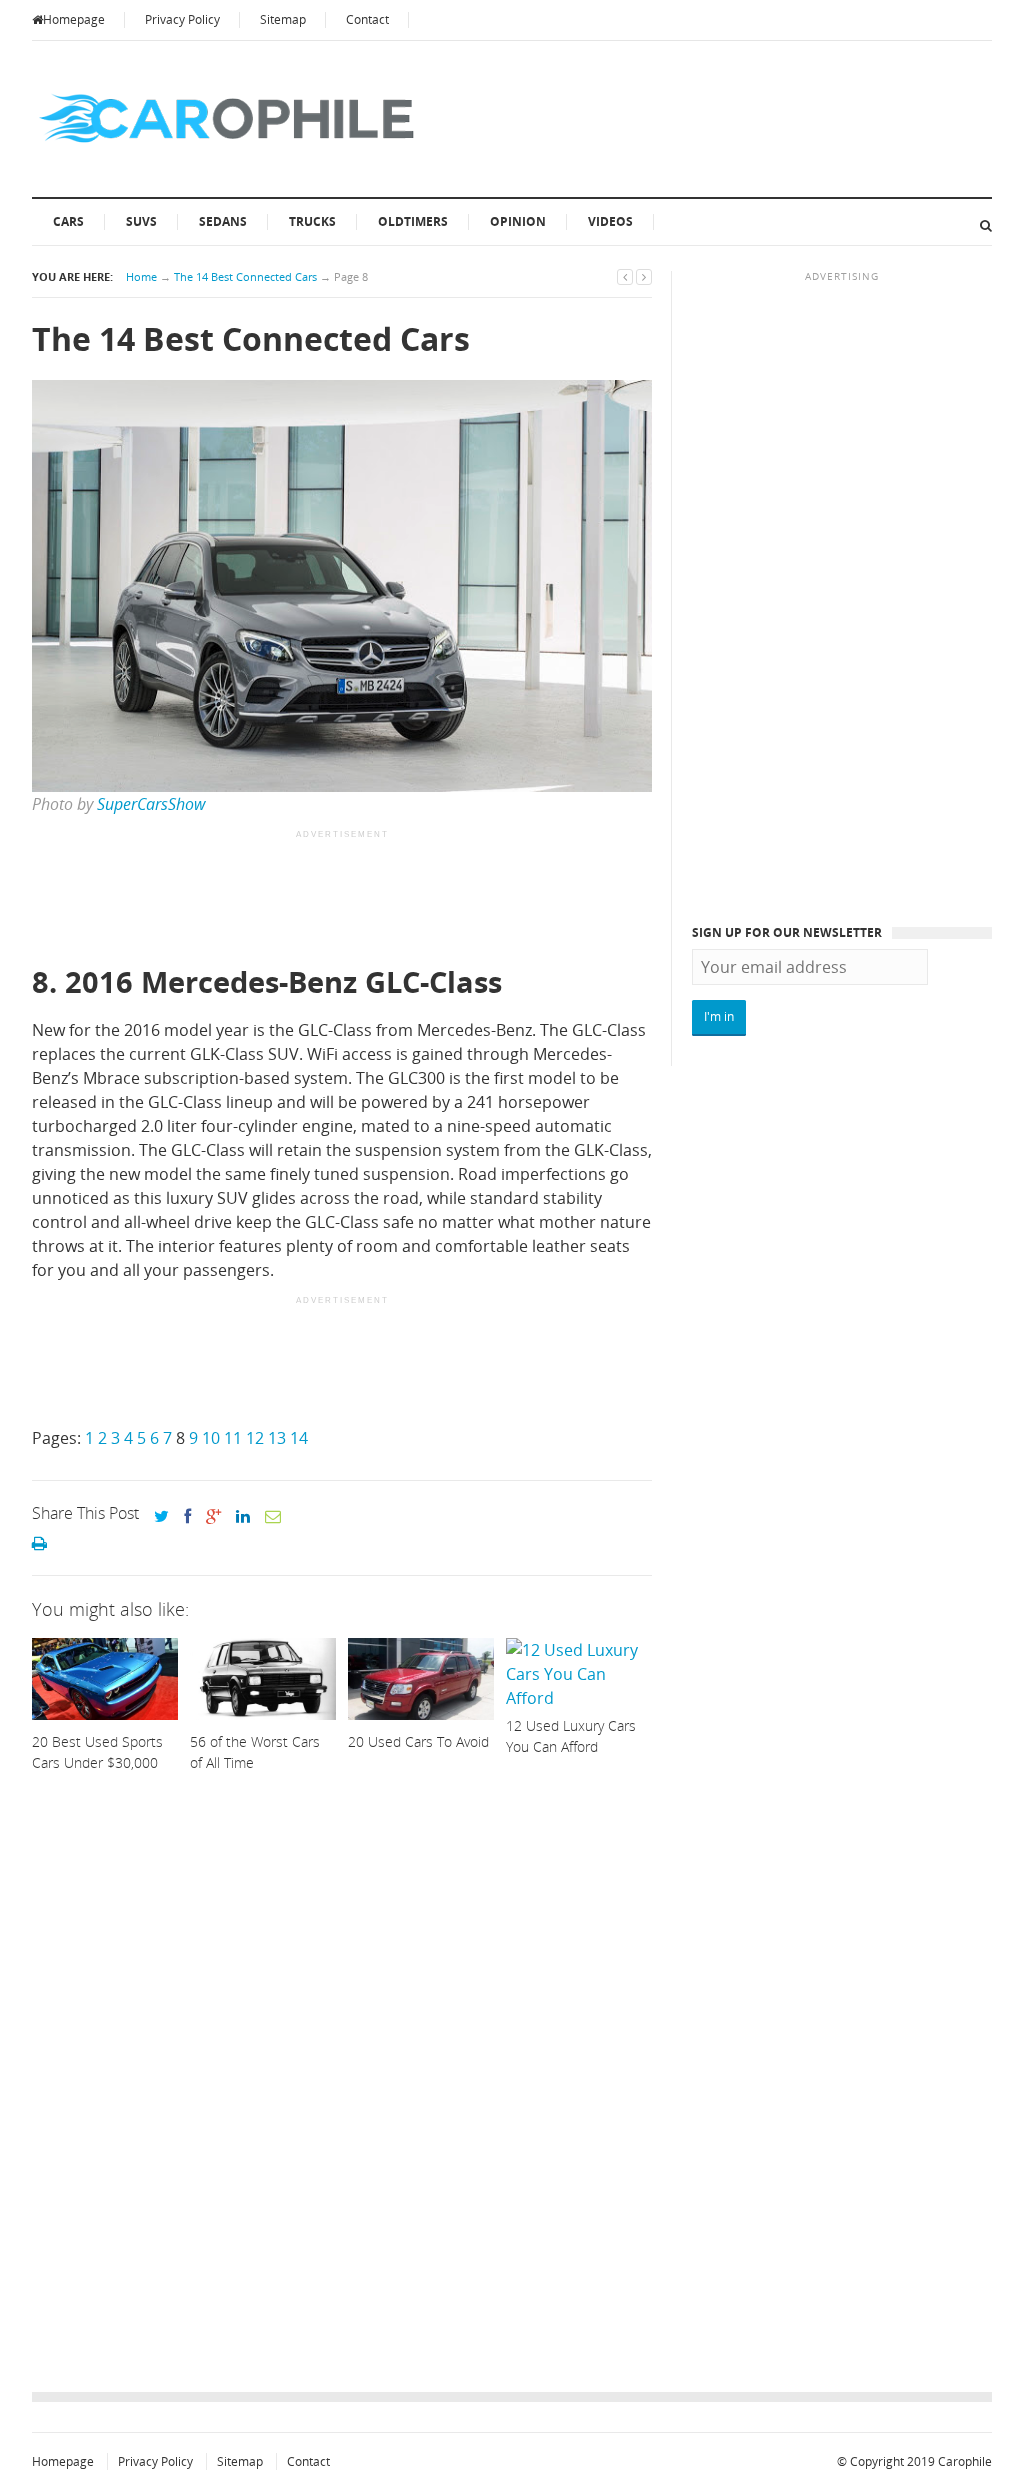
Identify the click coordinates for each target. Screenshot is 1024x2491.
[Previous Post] (625, 276)
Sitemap (283, 19)
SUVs (141, 221)
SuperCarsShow (151, 804)
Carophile (965, 2461)
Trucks (312, 221)
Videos (610, 221)
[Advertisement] (396, 899)
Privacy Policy (182, 19)
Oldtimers (413, 221)
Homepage (74, 19)
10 (211, 1438)
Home (141, 276)
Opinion (518, 221)
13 (277, 1438)
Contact (367, 19)
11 (233, 1438)
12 (255, 1438)
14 (299, 1438)
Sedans (223, 221)
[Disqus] (342, 2087)
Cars (68, 221)
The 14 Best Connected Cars (245, 276)
